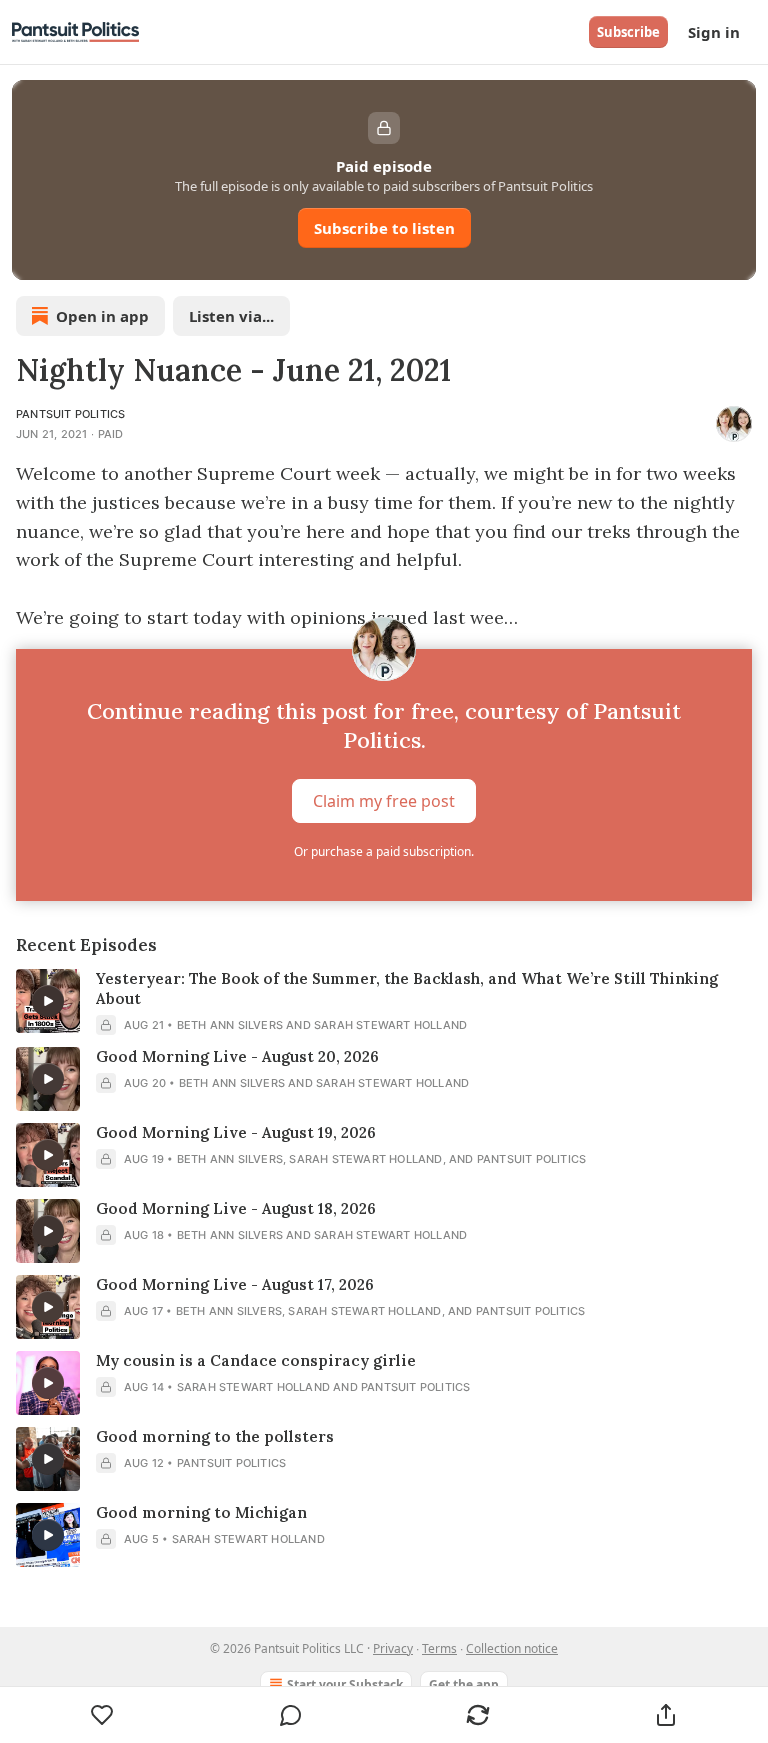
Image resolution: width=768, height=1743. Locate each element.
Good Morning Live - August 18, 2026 (236, 1208)
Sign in (714, 32)
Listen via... (231, 316)
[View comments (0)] (291, 1715)
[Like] (102, 1715)
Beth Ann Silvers (230, 1025)
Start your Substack (345, 1684)
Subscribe (628, 32)
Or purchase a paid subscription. (384, 851)
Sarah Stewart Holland (390, 1025)
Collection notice (512, 1648)
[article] (384, 1002)
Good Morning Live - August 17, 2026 (235, 1284)
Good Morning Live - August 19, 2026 (236, 1132)
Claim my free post (384, 801)
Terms (439, 1648)
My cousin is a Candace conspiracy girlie (256, 1360)
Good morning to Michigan (201, 1512)
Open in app (102, 316)
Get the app (464, 1684)
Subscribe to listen (384, 228)
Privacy (393, 1648)
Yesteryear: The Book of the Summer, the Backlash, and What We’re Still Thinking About (407, 988)
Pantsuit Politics (70, 414)
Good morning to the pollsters (215, 1436)
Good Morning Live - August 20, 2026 (237, 1056)
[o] (48, 1001)
